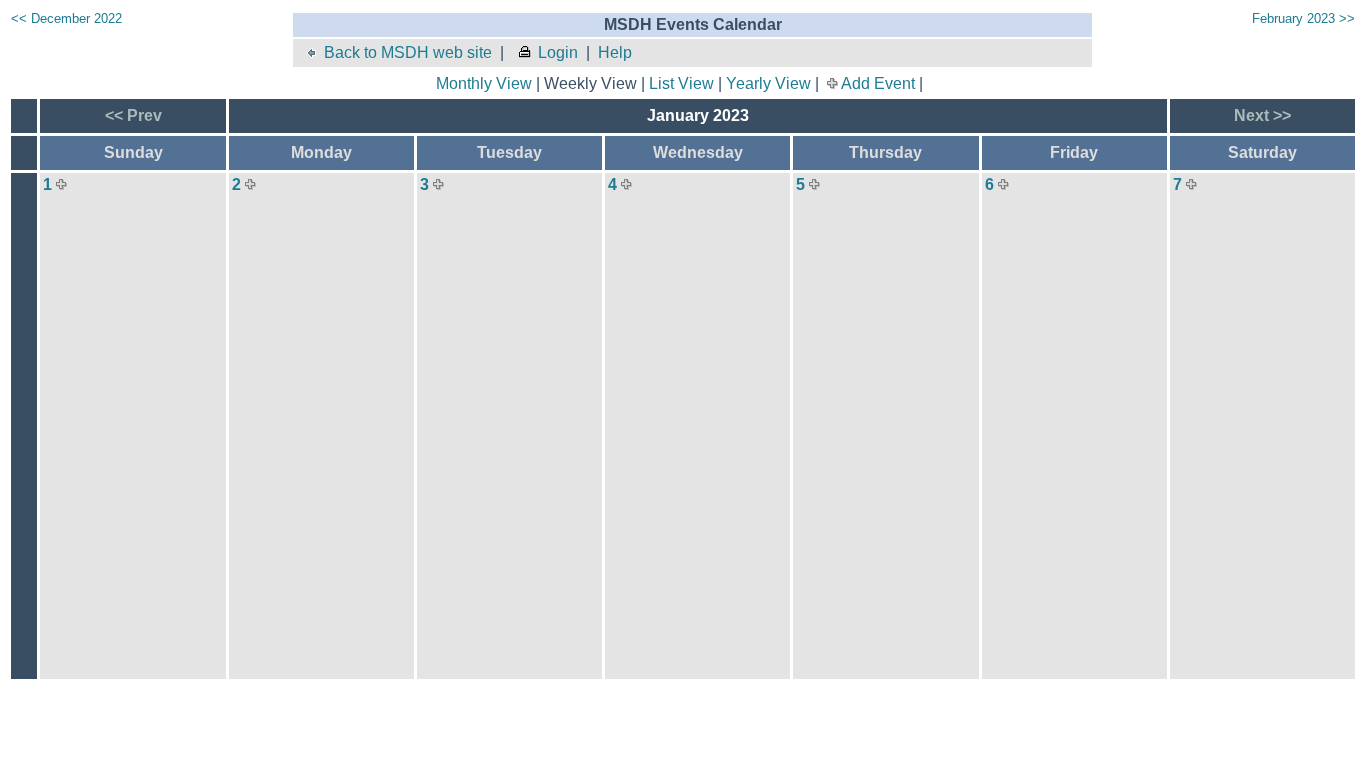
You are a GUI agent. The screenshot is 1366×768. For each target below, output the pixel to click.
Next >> (1262, 115)
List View (681, 83)
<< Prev (133, 115)
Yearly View (768, 83)
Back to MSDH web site (408, 52)
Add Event (878, 83)
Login (558, 52)
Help (615, 52)
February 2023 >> (1303, 18)
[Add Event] (61, 184)
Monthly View (484, 83)
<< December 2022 (66, 18)
